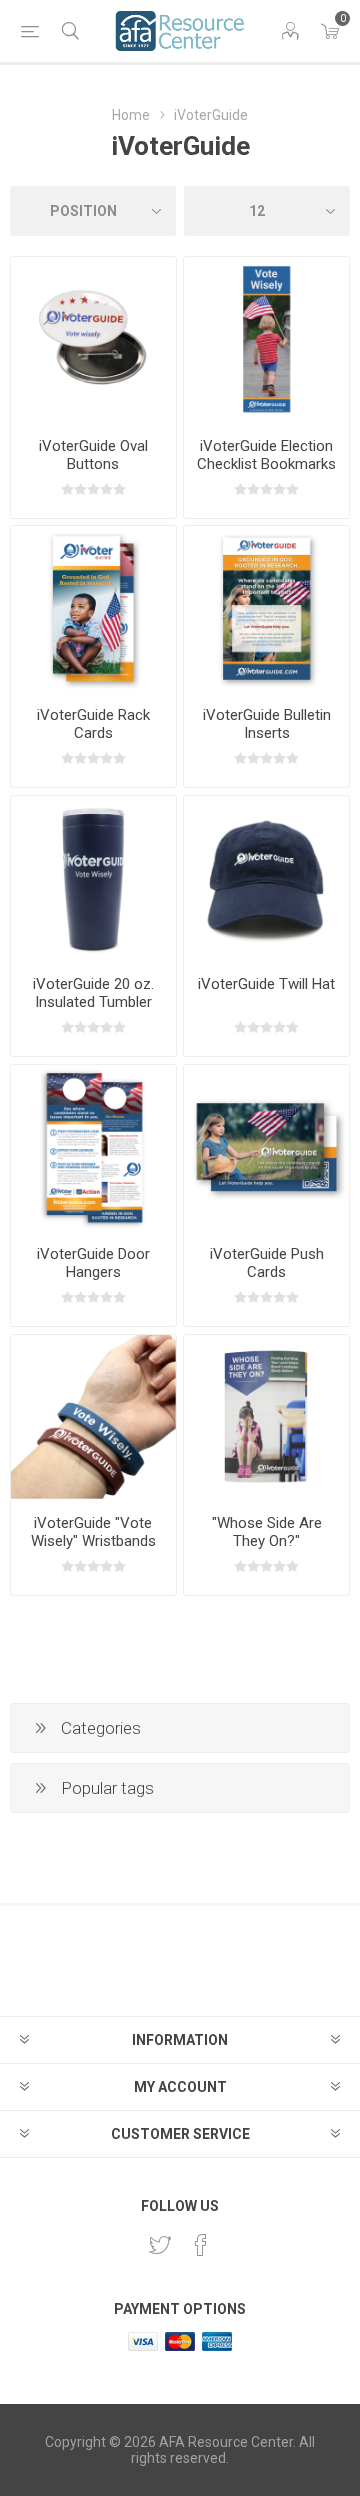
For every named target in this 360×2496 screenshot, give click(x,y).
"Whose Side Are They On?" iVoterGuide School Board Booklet (266, 1550)
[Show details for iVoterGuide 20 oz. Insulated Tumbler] (93, 878)
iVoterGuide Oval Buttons (93, 455)
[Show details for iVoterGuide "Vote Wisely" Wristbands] (93, 1417)
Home (131, 115)
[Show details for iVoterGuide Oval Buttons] (93, 339)
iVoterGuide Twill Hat (266, 984)
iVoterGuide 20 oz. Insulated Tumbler (93, 993)
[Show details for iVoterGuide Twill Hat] (266, 878)
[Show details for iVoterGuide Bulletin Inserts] (266, 608)
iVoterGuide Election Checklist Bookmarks (266, 455)
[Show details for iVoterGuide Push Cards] (266, 1147)
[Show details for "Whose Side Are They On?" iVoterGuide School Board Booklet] (266, 1417)
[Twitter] (160, 2245)
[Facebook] (201, 2245)
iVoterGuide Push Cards (267, 1263)
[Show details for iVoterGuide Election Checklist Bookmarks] (266, 339)
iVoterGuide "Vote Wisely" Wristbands (93, 1532)
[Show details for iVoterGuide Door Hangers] (93, 1147)
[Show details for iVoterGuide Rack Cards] (93, 608)
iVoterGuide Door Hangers (93, 1263)
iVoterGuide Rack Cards (93, 724)
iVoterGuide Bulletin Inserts (267, 724)
